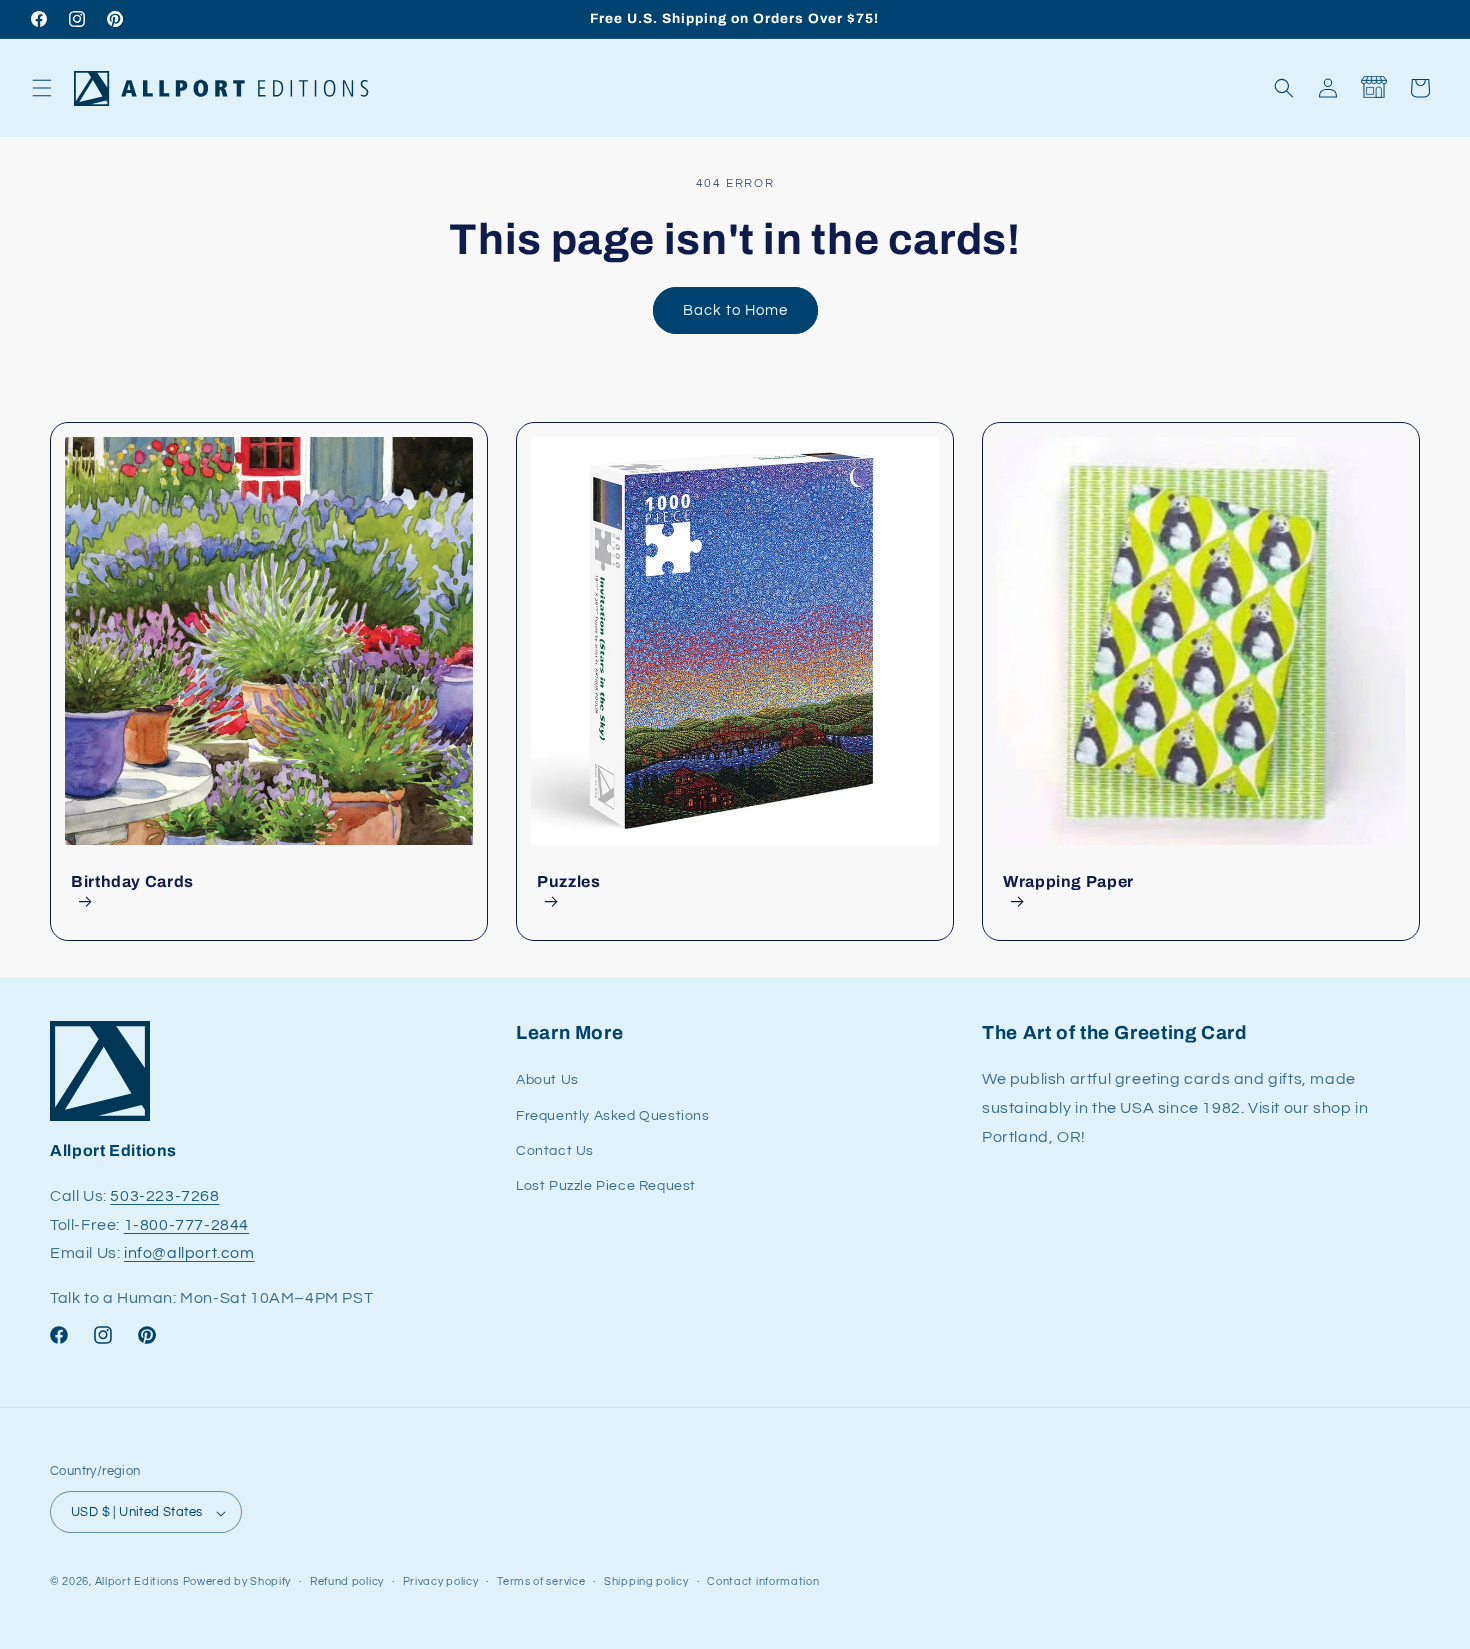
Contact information (763, 1581)
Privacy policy (441, 1581)
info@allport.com (189, 1254)
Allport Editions (137, 1582)
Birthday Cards (132, 881)
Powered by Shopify (237, 1582)
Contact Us (555, 1151)
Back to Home (735, 310)
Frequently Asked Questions (613, 1116)
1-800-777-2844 (186, 1225)
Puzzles (568, 881)
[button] (42, 88)
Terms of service (541, 1581)
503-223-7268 (164, 1196)
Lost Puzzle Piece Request (606, 1186)
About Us (547, 1081)
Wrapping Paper (1068, 881)
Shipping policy (646, 1581)
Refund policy (347, 1581)
